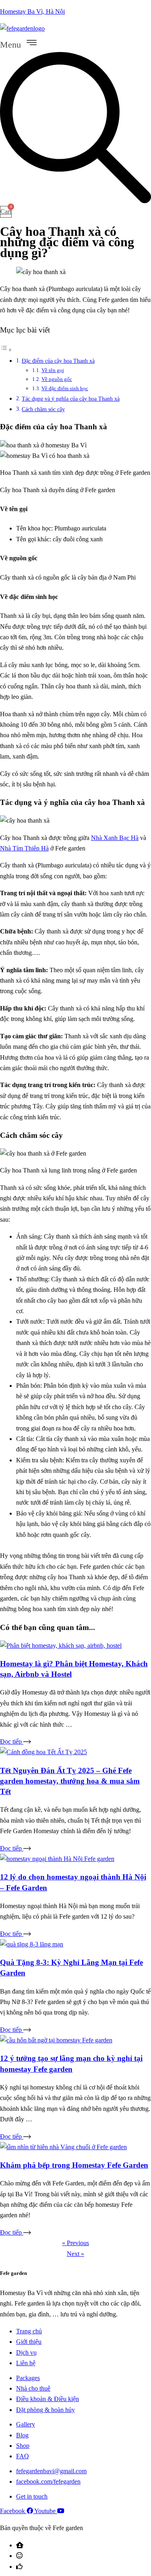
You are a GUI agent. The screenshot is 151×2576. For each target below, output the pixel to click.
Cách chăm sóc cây (43, 409)
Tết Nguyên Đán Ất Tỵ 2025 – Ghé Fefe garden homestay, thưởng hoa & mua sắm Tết (70, 1781)
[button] (75, 43)
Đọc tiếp (12, 1741)
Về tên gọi (53, 370)
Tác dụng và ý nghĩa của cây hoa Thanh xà (71, 399)
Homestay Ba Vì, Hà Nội (32, 11)
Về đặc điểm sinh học (65, 388)
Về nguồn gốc (57, 379)
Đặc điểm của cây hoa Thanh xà (58, 361)
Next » (75, 2254)
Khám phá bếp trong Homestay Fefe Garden (74, 2165)
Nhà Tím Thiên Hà (24, 848)
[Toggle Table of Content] (6, 350)
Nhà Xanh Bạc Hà (115, 838)
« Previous (75, 2243)
